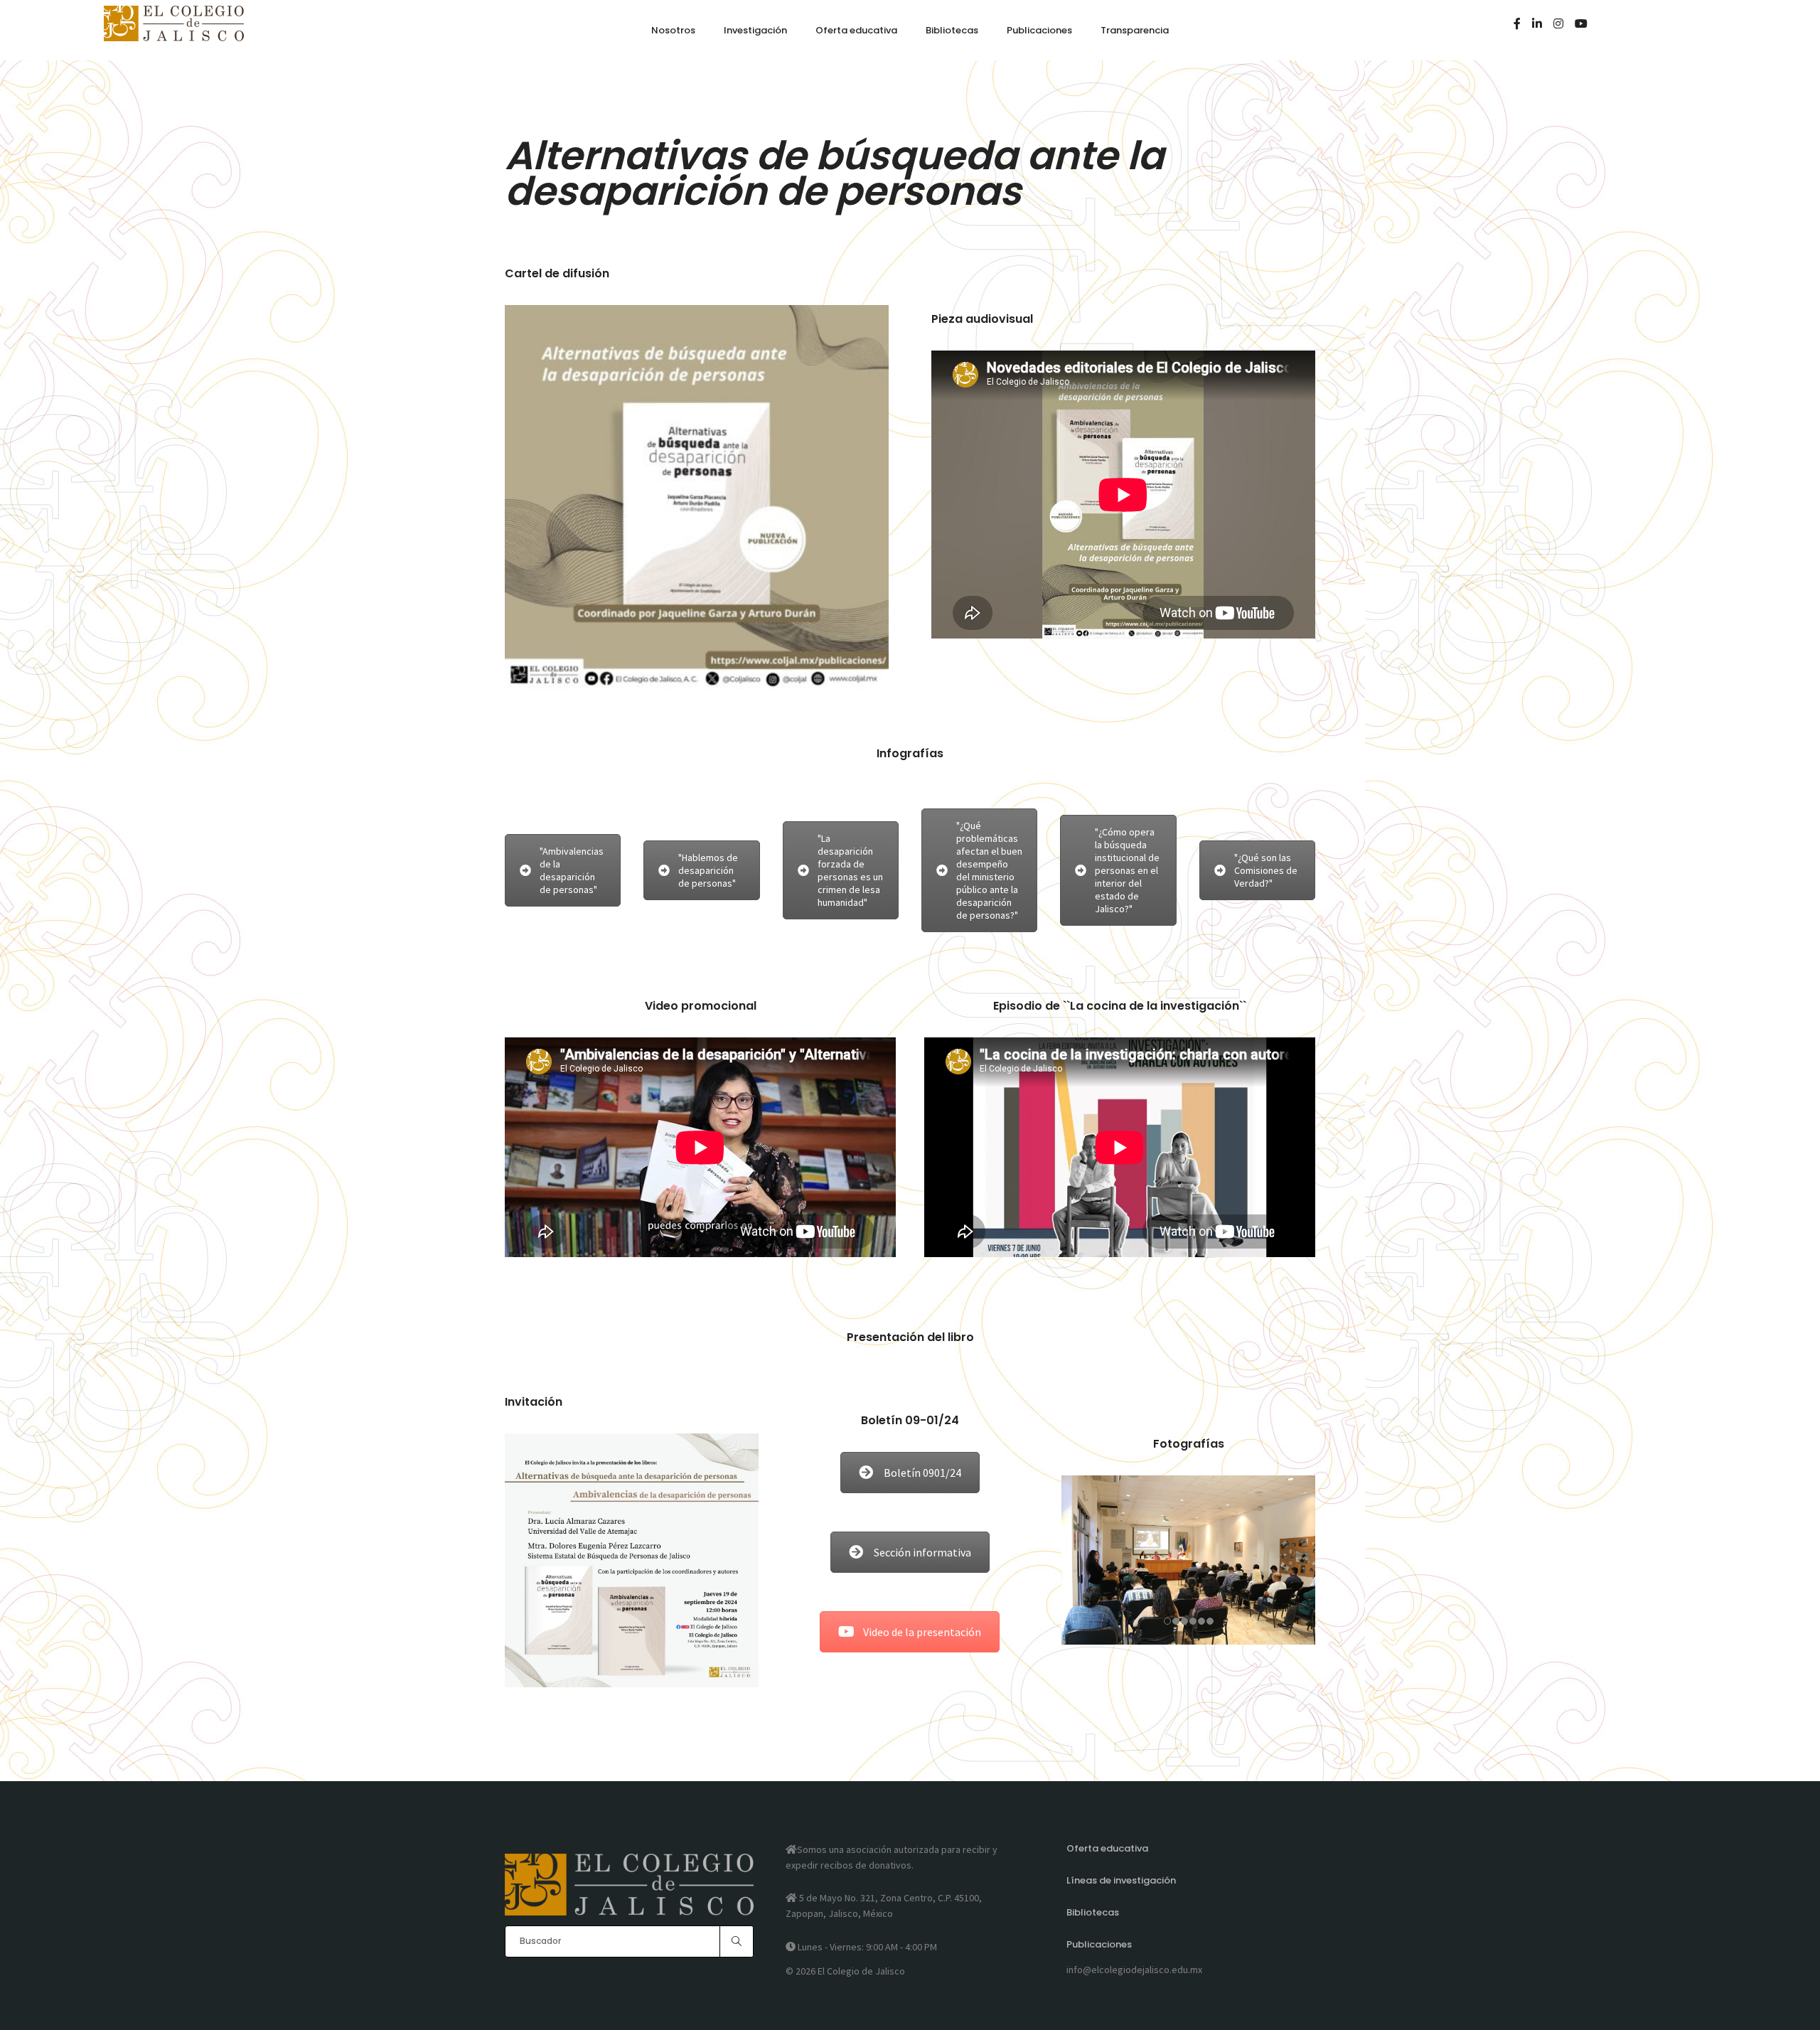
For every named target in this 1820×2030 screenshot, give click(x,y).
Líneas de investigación (1121, 1880)
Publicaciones (1099, 1944)
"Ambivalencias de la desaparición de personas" (572, 870)
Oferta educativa (1107, 1848)
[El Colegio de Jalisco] (174, 35)
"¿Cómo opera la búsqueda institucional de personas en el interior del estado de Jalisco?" (1127, 870)
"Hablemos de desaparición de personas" (708, 870)
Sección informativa (922, 1552)
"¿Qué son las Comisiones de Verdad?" (1266, 870)
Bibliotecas (1093, 1912)
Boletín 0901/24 (922, 1473)
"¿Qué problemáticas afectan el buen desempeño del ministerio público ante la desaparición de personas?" (989, 870)
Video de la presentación (922, 1632)
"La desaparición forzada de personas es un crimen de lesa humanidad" (850, 870)
